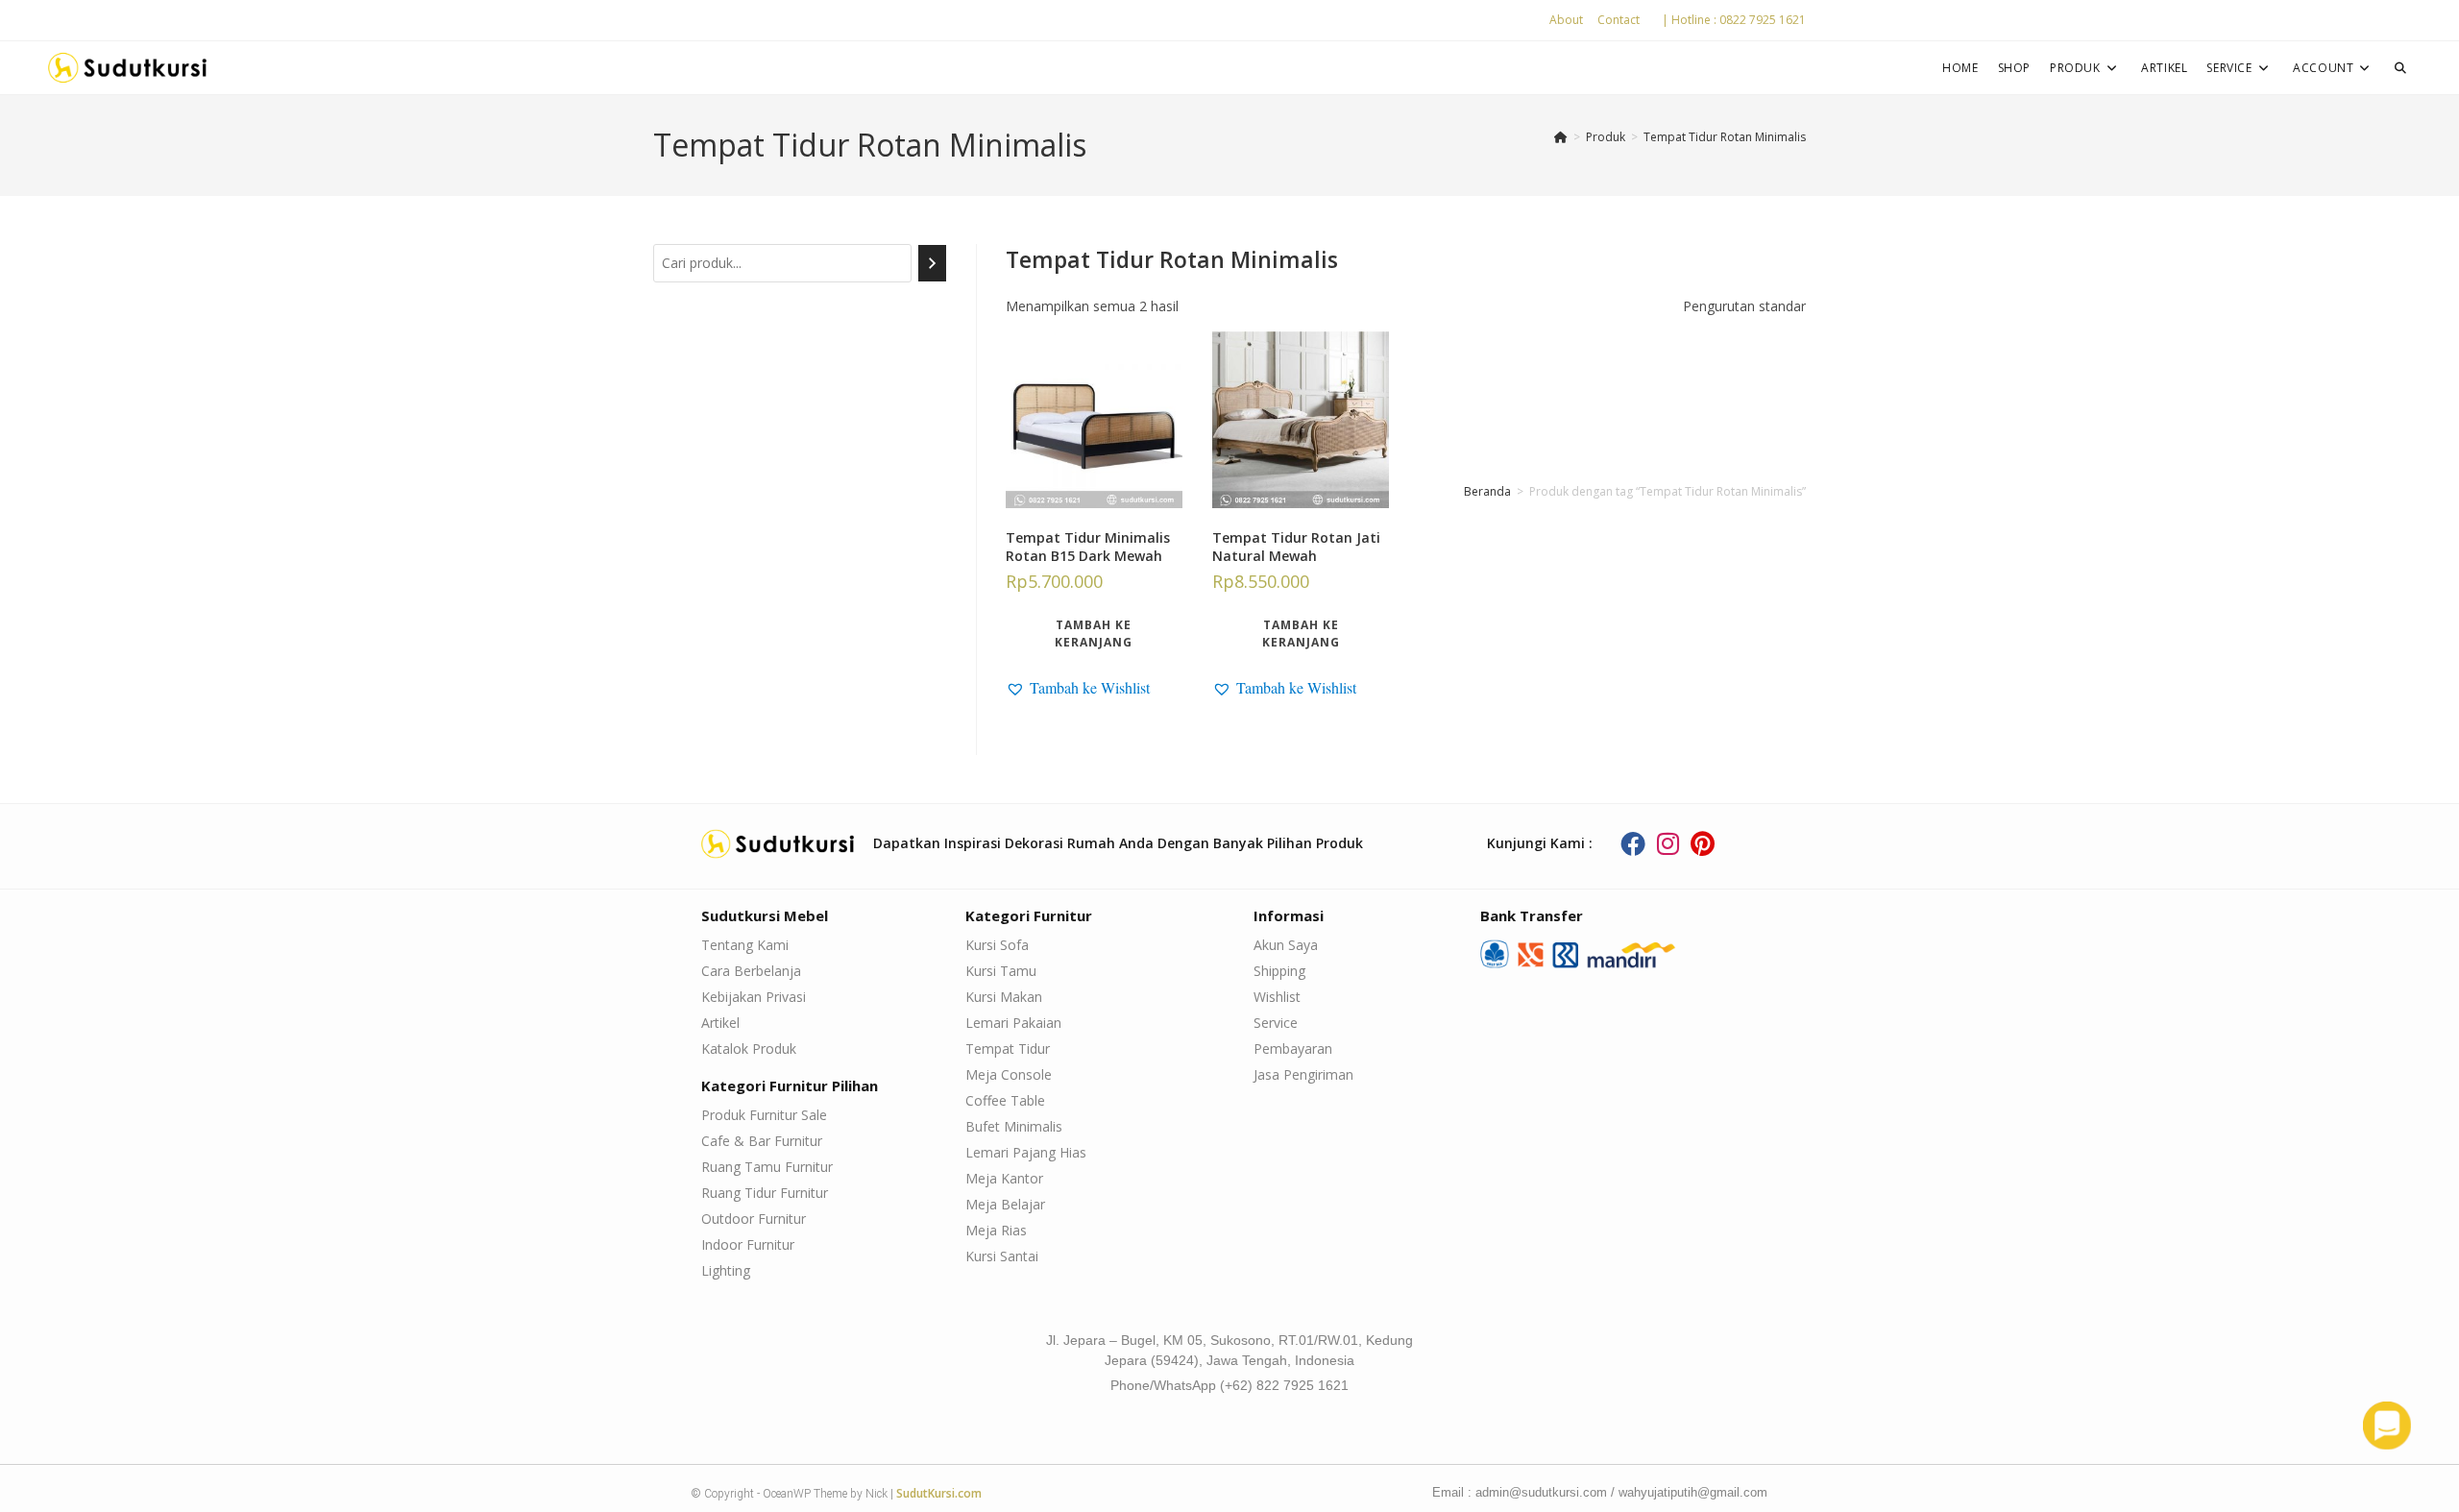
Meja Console (1009, 1074)
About (1566, 20)
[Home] (1561, 137)
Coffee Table (1005, 1100)
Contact (1619, 20)
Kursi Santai (1002, 1256)
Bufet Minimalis (1014, 1126)
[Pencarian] (932, 263)
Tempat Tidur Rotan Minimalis (1725, 137)
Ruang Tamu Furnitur (767, 1167)
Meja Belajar (1005, 1204)
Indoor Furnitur (748, 1244)
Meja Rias (996, 1230)
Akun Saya (1286, 945)
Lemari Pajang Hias (1026, 1152)
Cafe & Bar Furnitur (762, 1141)
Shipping (1279, 971)
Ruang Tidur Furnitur (765, 1193)
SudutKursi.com (939, 1493)
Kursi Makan (1004, 997)
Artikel (720, 1023)
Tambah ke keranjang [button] (1094, 634)
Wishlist (1277, 997)
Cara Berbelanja (751, 971)
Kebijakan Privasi (754, 997)
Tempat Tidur (1008, 1049)
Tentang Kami (745, 945)
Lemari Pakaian (1013, 1023)
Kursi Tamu (1001, 971)
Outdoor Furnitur (754, 1219)
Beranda (1487, 491)
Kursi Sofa (997, 945)
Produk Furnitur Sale (764, 1115)
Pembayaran (1293, 1049)
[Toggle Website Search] (2400, 68)
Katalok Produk (749, 1049)
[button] (1078, 688)
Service (1276, 1023)
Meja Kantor (1004, 1178)
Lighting (726, 1270)
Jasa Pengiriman (1303, 1074)
